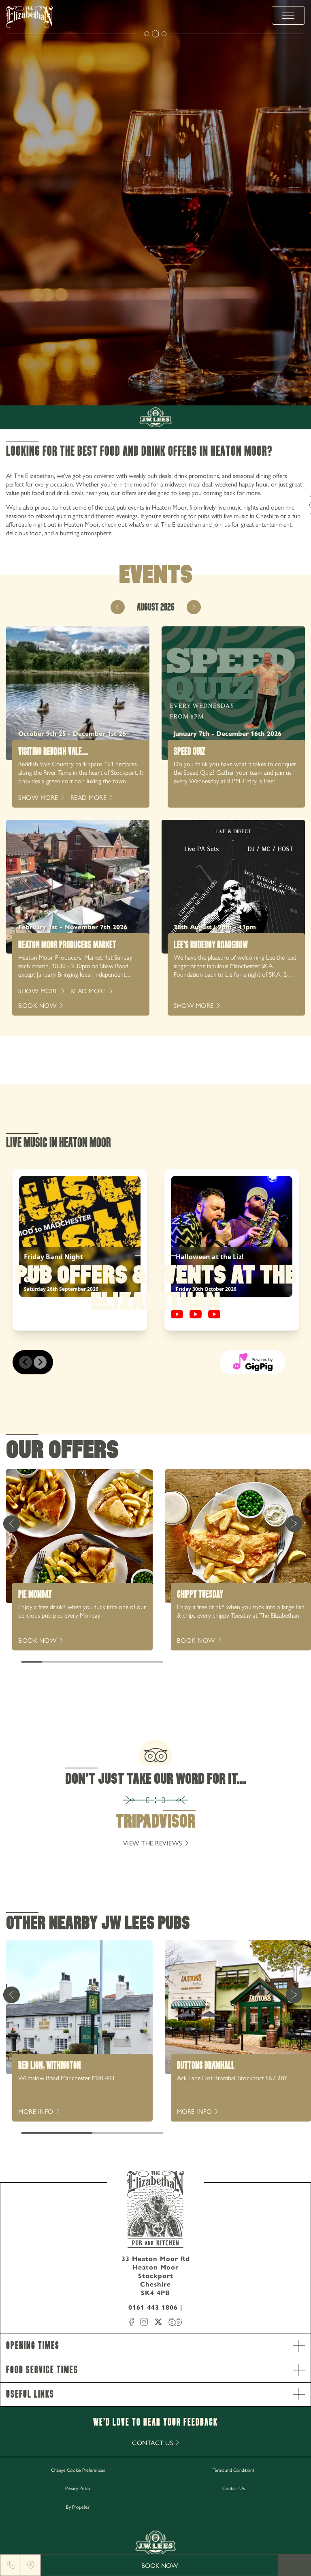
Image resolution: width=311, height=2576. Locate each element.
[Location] (31, 2565)
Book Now (160, 2565)
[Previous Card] (11, 1524)
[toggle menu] (288, 15)
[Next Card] (294, 1524)
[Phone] (11, 2565)
